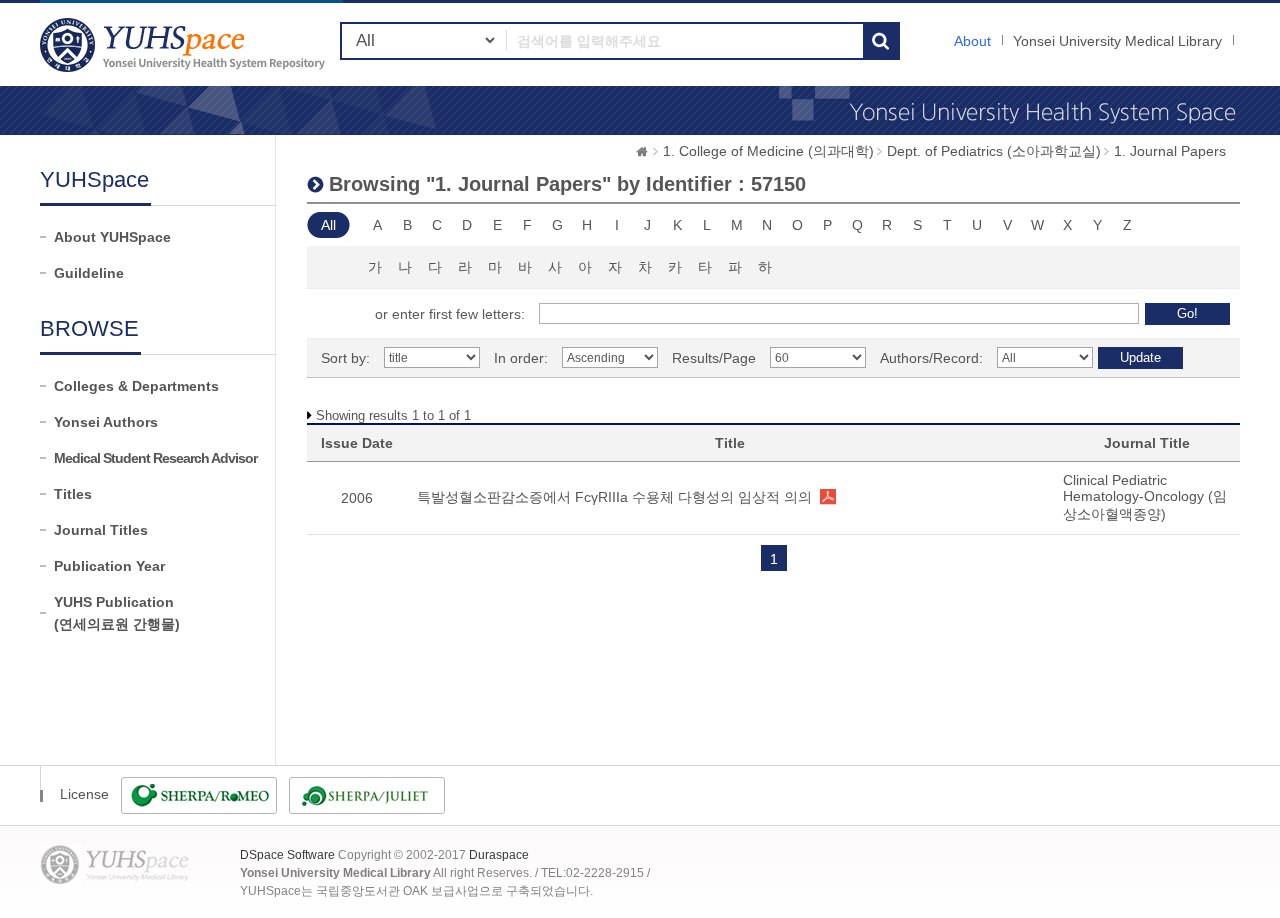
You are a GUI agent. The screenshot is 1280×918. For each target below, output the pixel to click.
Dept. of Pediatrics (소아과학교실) (994, 151)
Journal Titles (101, 530)
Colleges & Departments (136, 386)
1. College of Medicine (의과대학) (768, 151)
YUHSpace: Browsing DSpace (185, 44)
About (972, 41)
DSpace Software (287, 855)
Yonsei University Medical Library (1117, 41)
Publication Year (109, 566)
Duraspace (499, 855)
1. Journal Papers (1170, 151)
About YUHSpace (112, 237)
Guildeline (89, 273)
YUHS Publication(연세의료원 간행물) (117, 613)
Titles (73, 494)
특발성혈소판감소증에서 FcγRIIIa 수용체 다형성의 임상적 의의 (614, 497)
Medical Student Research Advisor (155, 458)
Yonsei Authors (106, 422)
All (328, 225)
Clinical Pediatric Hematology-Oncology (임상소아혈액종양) (1145, 497)
